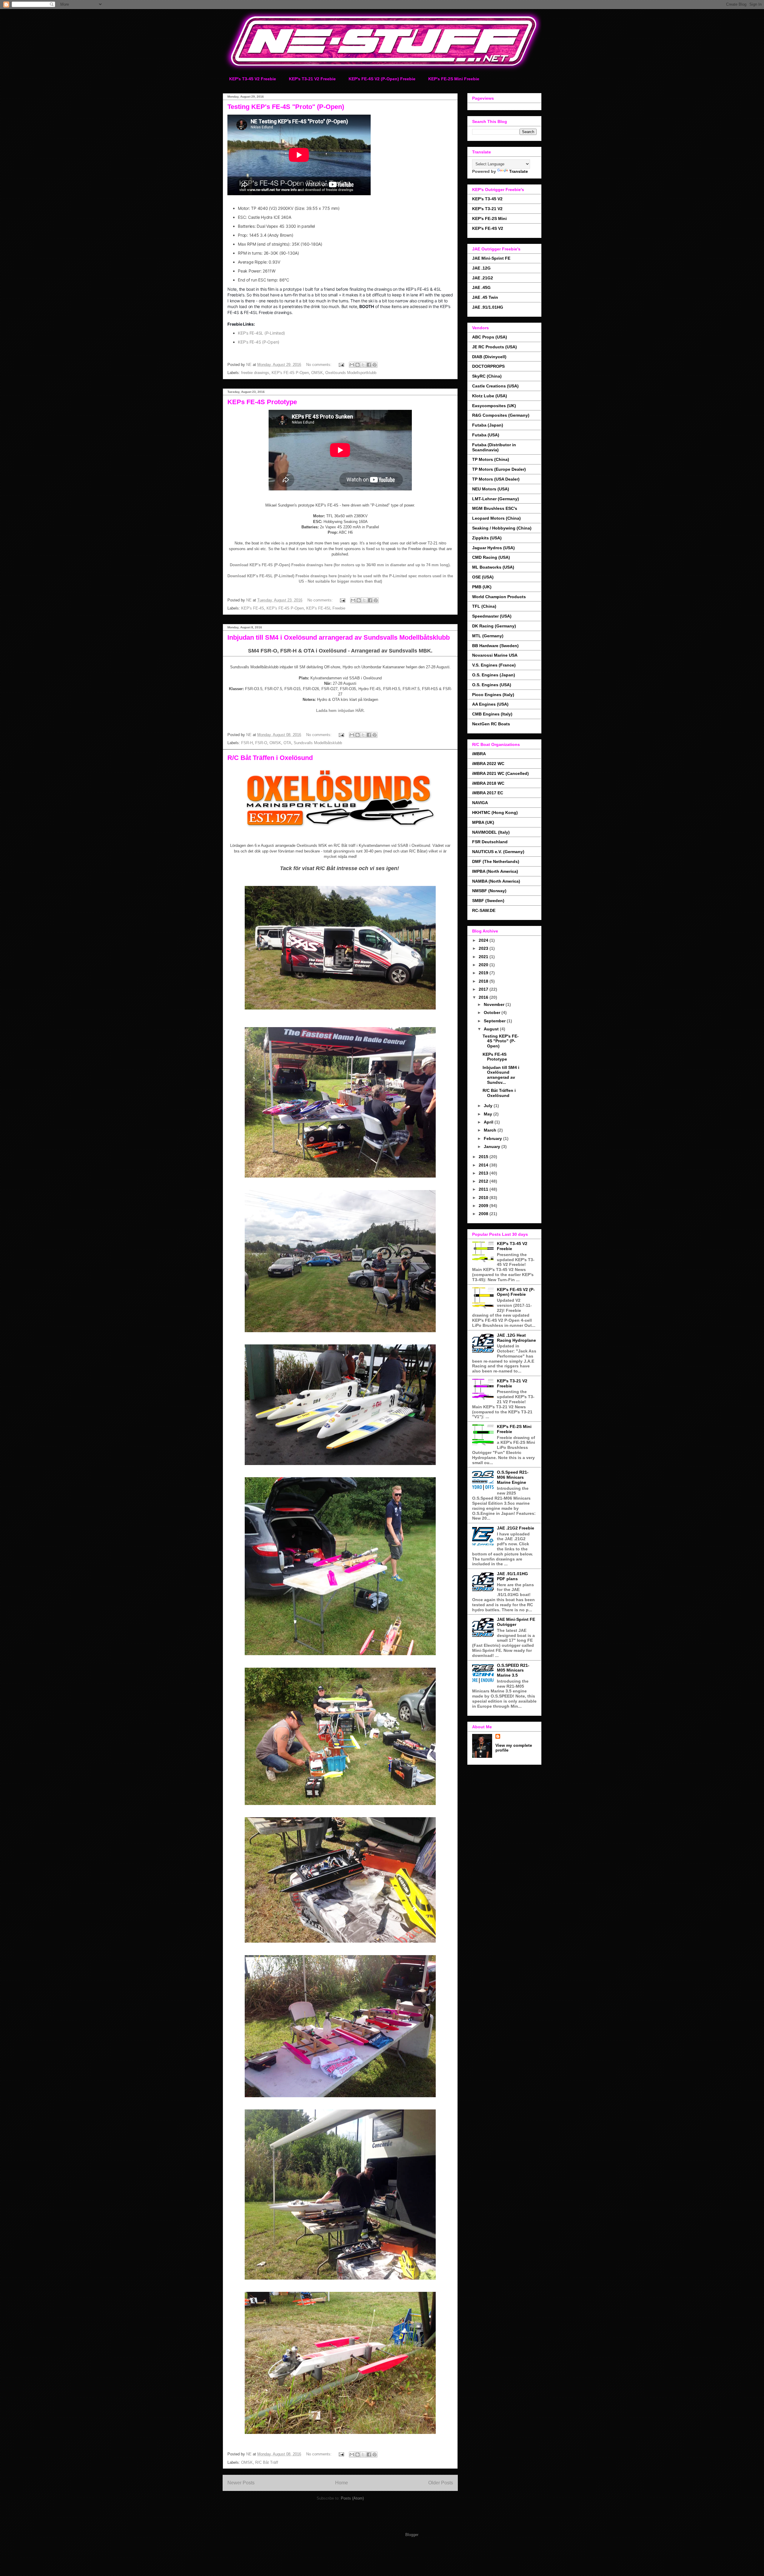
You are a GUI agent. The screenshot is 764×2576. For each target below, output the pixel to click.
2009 (484, 1206)
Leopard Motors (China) (496, 518)
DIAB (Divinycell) (489, 357)
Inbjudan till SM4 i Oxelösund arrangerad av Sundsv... (501, 1075)
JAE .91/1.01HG (488, 307)
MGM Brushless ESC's (495, 508)
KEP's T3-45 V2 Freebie (253, 79)
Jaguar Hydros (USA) (493, 548)
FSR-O (261, 743)
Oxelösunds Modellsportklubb (351, 373)
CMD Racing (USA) (491, 557)
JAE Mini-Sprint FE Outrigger (516, 1622)
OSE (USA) (483, 577)
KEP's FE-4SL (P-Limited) (261, 333)
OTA (287, 743)
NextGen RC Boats (491, 724)
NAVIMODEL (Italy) (491, 832)
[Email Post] (341, 365)
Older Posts (441, 2483)
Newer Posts (241, 2483)
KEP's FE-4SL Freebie (326, 608)
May (489, 1114)
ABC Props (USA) (490, 337)
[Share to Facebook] (369, 365)
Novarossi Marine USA (495, 655)
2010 (484, 1198)
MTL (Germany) (488, 636)
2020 (484, 965)
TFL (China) (484, 606)
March (491, 1130)
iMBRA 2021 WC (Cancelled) (500, 773)
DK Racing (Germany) (494, 626)
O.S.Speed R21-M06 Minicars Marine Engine (513, 1477)
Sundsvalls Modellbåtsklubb (318, 743)
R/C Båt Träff (267, 2462)
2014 (484, 1165)
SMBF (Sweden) (488, 901)
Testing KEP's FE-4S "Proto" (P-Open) (286, 107)
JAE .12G (481, 268)
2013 (484, 1173)
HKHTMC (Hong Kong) (495, 812)
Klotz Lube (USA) (490, 396)
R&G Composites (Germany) (501, 415)
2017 (484, 989)
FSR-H (247, 743)
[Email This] (352, 365)
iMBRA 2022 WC (488, 764)
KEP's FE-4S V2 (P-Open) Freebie (382, 79)
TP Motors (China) (491, 459)
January (493, 1147)
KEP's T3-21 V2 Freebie (312, 79)
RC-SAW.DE (484, 910)
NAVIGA (480, 803)
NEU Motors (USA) (491, 489)
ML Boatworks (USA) (493, 567)
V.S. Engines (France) (494, 665)
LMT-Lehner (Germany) (496, 499)
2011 (484, 1189)
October (493, 1012)
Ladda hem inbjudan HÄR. (340, 711)
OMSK (317, 373)
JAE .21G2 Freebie (516, 1528)
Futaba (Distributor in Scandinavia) (494, 447)
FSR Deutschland (490, 842)
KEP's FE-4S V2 (488, 228)
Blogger (412, 2535)
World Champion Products (499, 597)
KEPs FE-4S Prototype (262, 402)
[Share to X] (363, 365)
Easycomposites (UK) (494, 406)
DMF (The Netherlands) (496, 861)
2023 (484, 948)
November (495, 1004)
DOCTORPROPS (488, 366)
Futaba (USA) (486, 435)
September (495, 1021)
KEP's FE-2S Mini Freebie (454, 79)
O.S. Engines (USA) (492, 685)
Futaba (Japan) (488, 425)
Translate (519, 171)
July (489, 1106)
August (492, 1029)
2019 (484, 973)
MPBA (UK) (483, 822)
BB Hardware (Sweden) (495, 646)
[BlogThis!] (358, 365)
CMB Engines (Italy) (492, 714)
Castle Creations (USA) (495, 386)
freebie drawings (255, 373)
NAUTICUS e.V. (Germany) (498, 852)
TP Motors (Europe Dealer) (499, 469)
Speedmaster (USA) (492, 616)
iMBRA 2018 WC (488, 783)
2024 (484, 940)
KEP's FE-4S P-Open (290, 373)
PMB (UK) (482, 587)
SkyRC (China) (487, 376)
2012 (484, 1181)
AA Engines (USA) (490, 704)
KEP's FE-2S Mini (489, 218)
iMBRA (479, 754)
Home (342, 2483)
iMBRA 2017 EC (488, 793)
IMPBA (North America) (495, 871)
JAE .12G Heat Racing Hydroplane (516, 1338)
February (493, 1138)
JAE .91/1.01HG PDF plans (512, 1576)
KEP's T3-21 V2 (487, 209)
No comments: (319, 365)
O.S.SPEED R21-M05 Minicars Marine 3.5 (513, 1670)
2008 (484, 1214)
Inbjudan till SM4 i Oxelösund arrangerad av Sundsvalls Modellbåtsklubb (339, 637)
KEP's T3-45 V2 (487, 199)
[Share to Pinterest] (375, 365)
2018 (484, 981)
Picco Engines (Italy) (493, 695)
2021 (484, 957)
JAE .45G (481, 287)
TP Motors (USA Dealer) (496, 479)
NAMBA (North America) (496, 881)
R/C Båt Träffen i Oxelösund (270, 758)
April (489, 1122)
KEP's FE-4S (253, 608)
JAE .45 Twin (485, 297)
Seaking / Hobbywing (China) (502, 528)
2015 (484, 1157)
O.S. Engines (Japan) (494, 675)
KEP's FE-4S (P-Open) (259, 342)
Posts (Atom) (352, 2498)
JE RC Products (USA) (495, 347)
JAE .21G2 (483, 278)
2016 (484, 997)
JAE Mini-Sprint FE (491, 258)
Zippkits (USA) (487, 538)
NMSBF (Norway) (489, 891)
